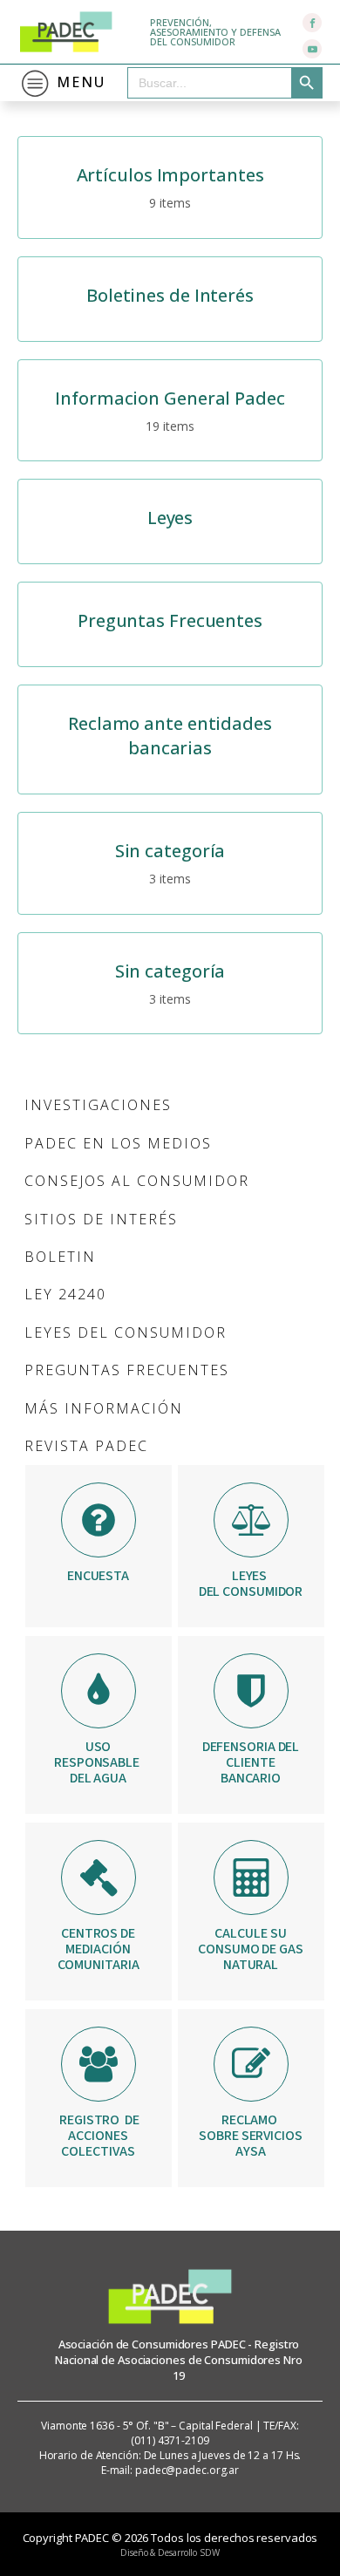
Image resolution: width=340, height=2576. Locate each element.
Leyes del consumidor (126, 1332)
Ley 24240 (65, 1294)
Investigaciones (98, 1105)
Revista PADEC (86, 1446)
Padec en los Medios (118, 1143)
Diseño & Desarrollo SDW (170, 2552)
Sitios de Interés (101, 1219)
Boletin (60, 1257)
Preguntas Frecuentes (127, 1370)
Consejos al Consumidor (137, 1181)
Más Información (104, 1408)
